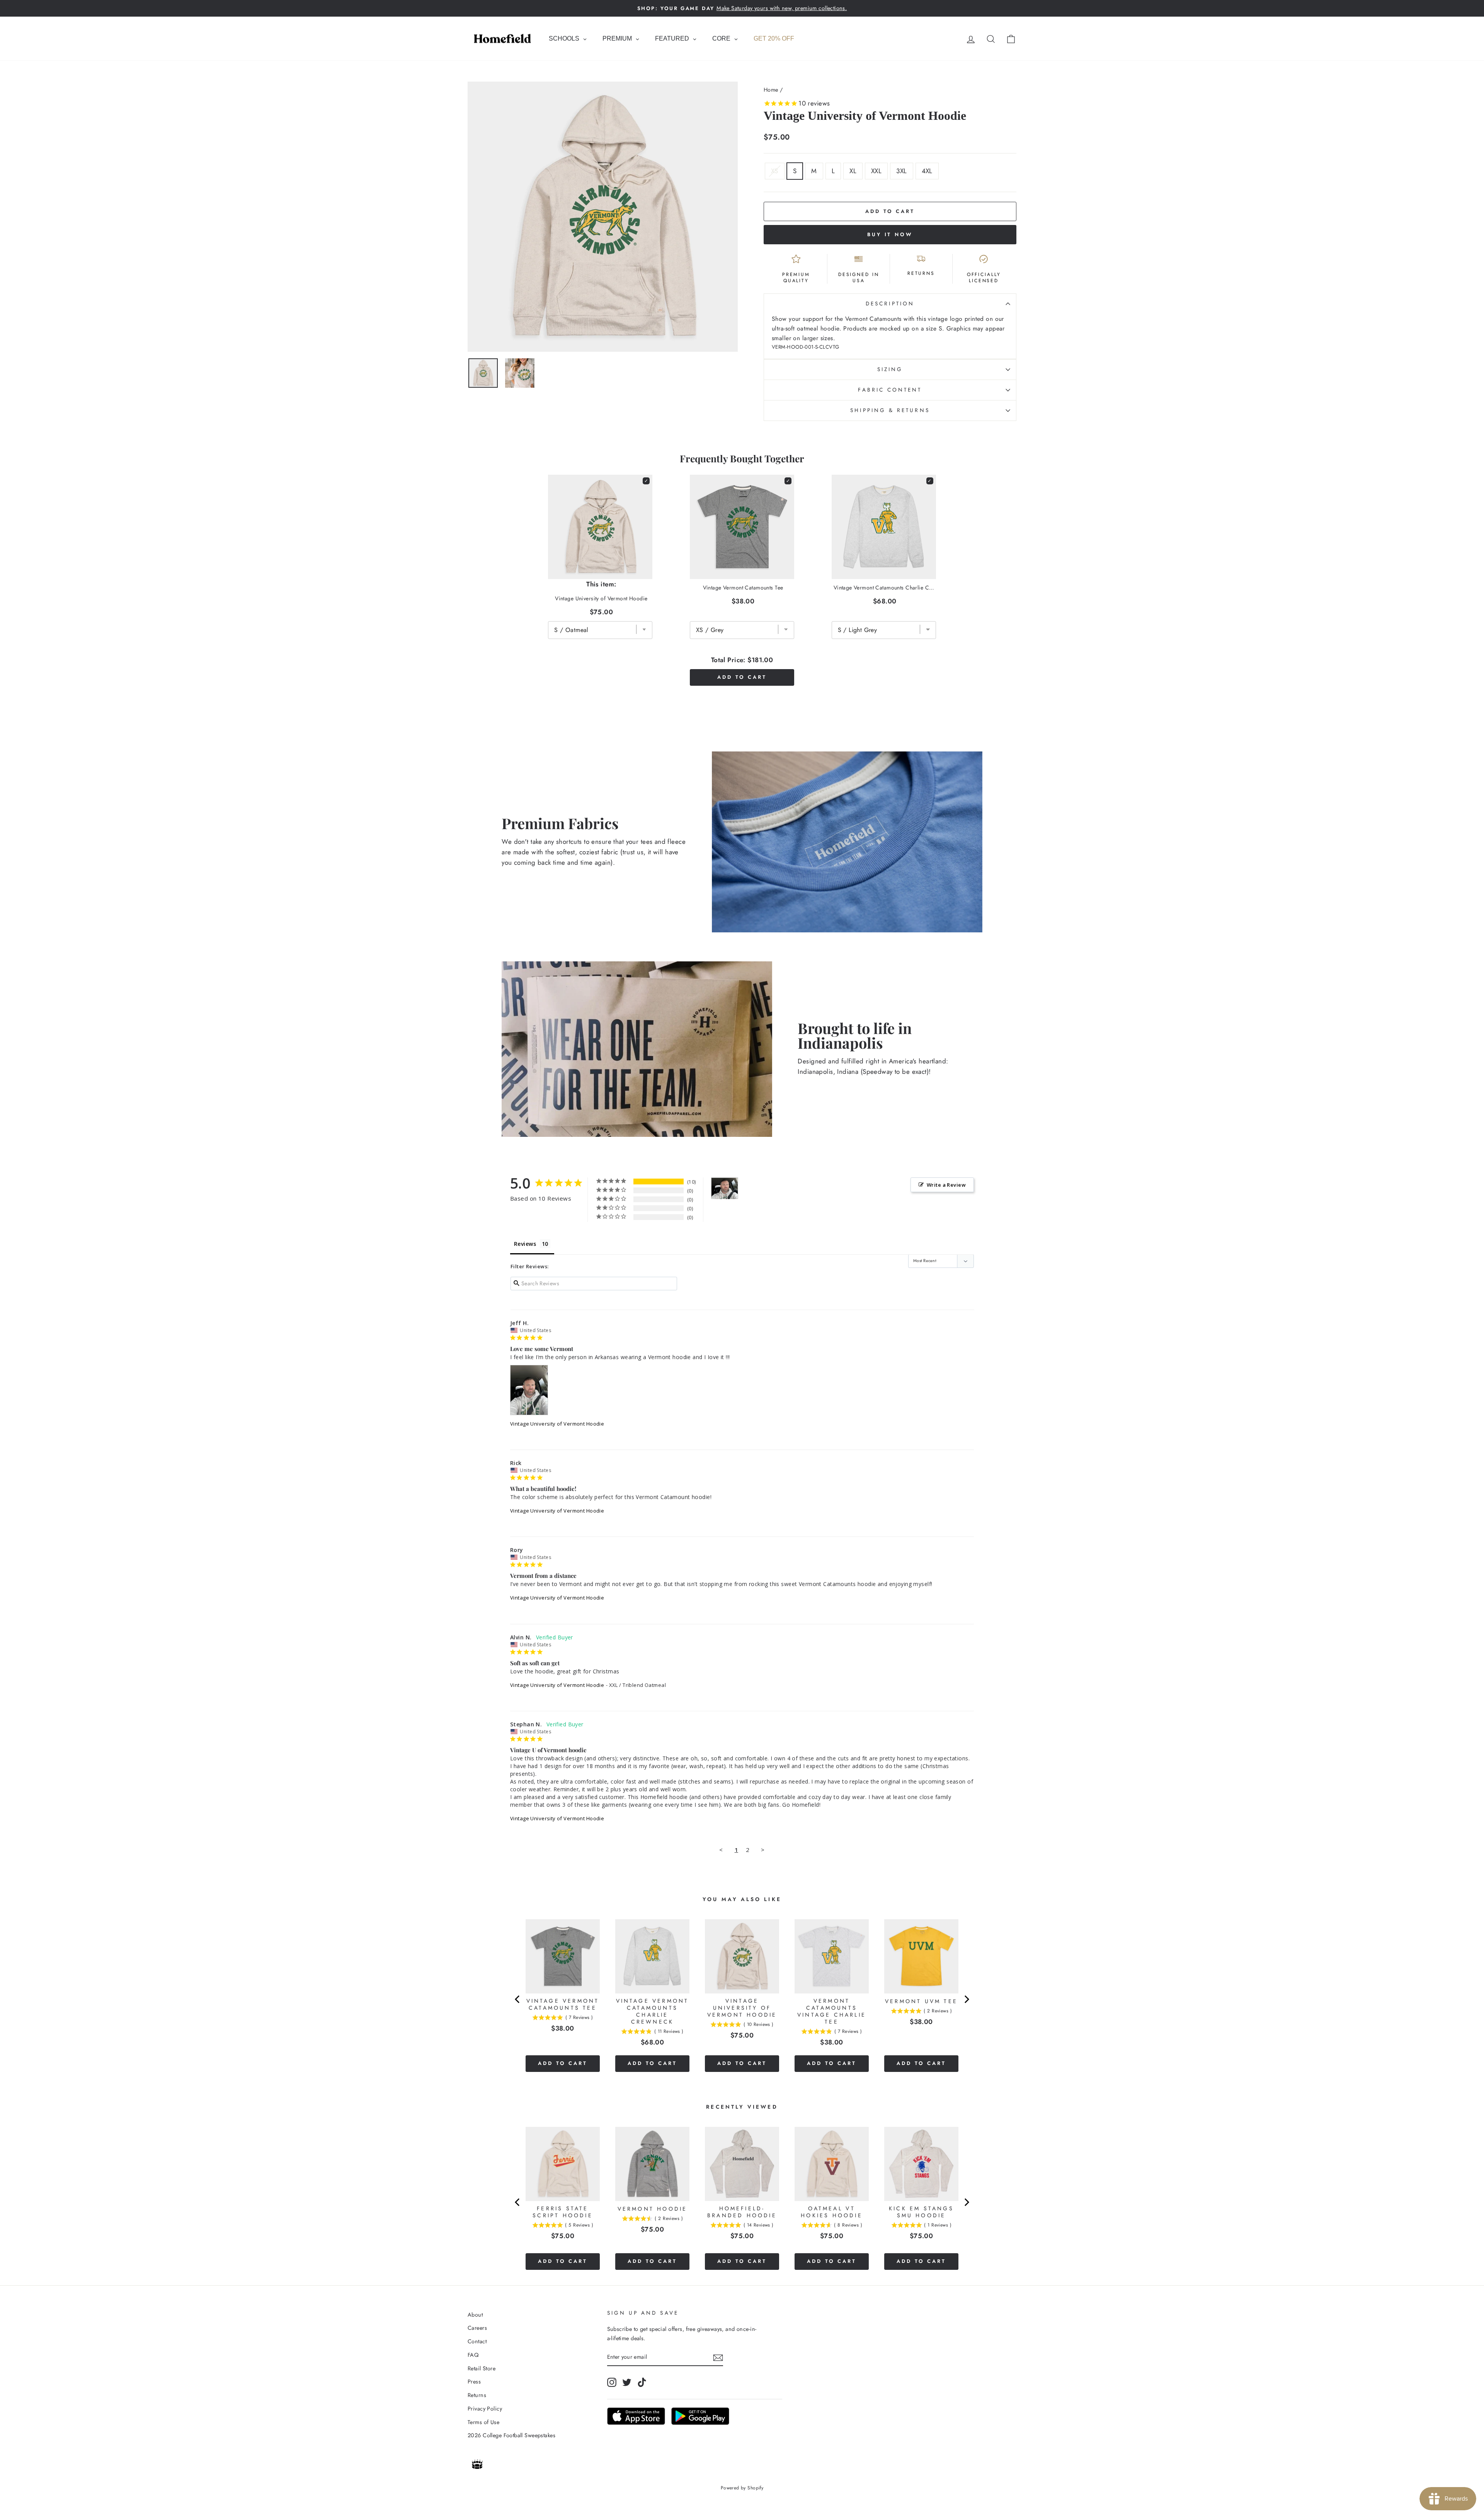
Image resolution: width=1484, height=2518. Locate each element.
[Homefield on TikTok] (642, 2383)
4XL (927, 171)
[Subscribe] (718, 2357)
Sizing (890, 369)
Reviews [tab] (525, 1244)
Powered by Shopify (742, 2488)
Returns (477, 2395)
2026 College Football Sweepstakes (511, 2435)
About (475, 2315)
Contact (477, 2341)
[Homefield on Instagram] (612, 2383)
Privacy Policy (485, 2409)
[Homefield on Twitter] (627, 2383)
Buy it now (890, 234)
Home (771, 90)
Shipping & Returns (890, 410)
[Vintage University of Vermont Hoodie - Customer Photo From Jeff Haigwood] (725, 1188)
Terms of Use (483, 2422)
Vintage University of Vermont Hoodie (557, 1424)
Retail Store (482, 2368)
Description (890, 303)
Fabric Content (890, 390)
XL (853, 171)
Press (474, 2382)
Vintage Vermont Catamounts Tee (743, 588)
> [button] (763, 1850)
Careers (477, 2328)
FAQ (473, 2355)
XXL (876, 171)
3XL (901, 171)
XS (775, 171)
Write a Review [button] (946, 1185)
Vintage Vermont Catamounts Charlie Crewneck (885, 588)
